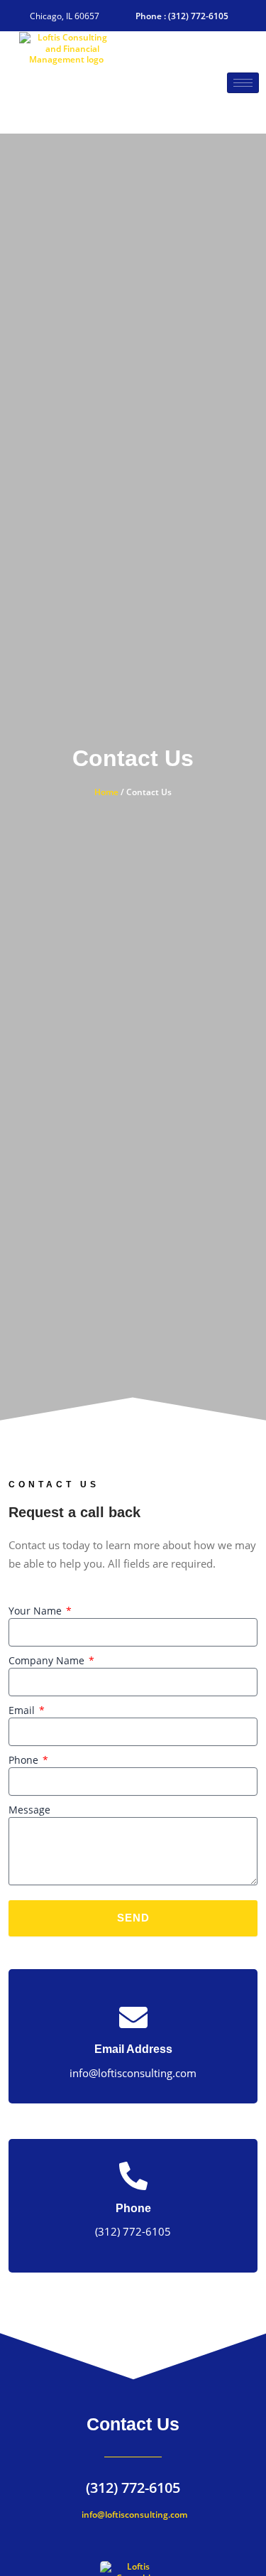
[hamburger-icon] (243, 83)
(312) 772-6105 (133, 2487)
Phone (25, 1760)
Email (23, 1710)
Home (106, 792)
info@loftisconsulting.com (133, 2515)
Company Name (48, 1660)
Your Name (37, 1611)
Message (29, 1810)
